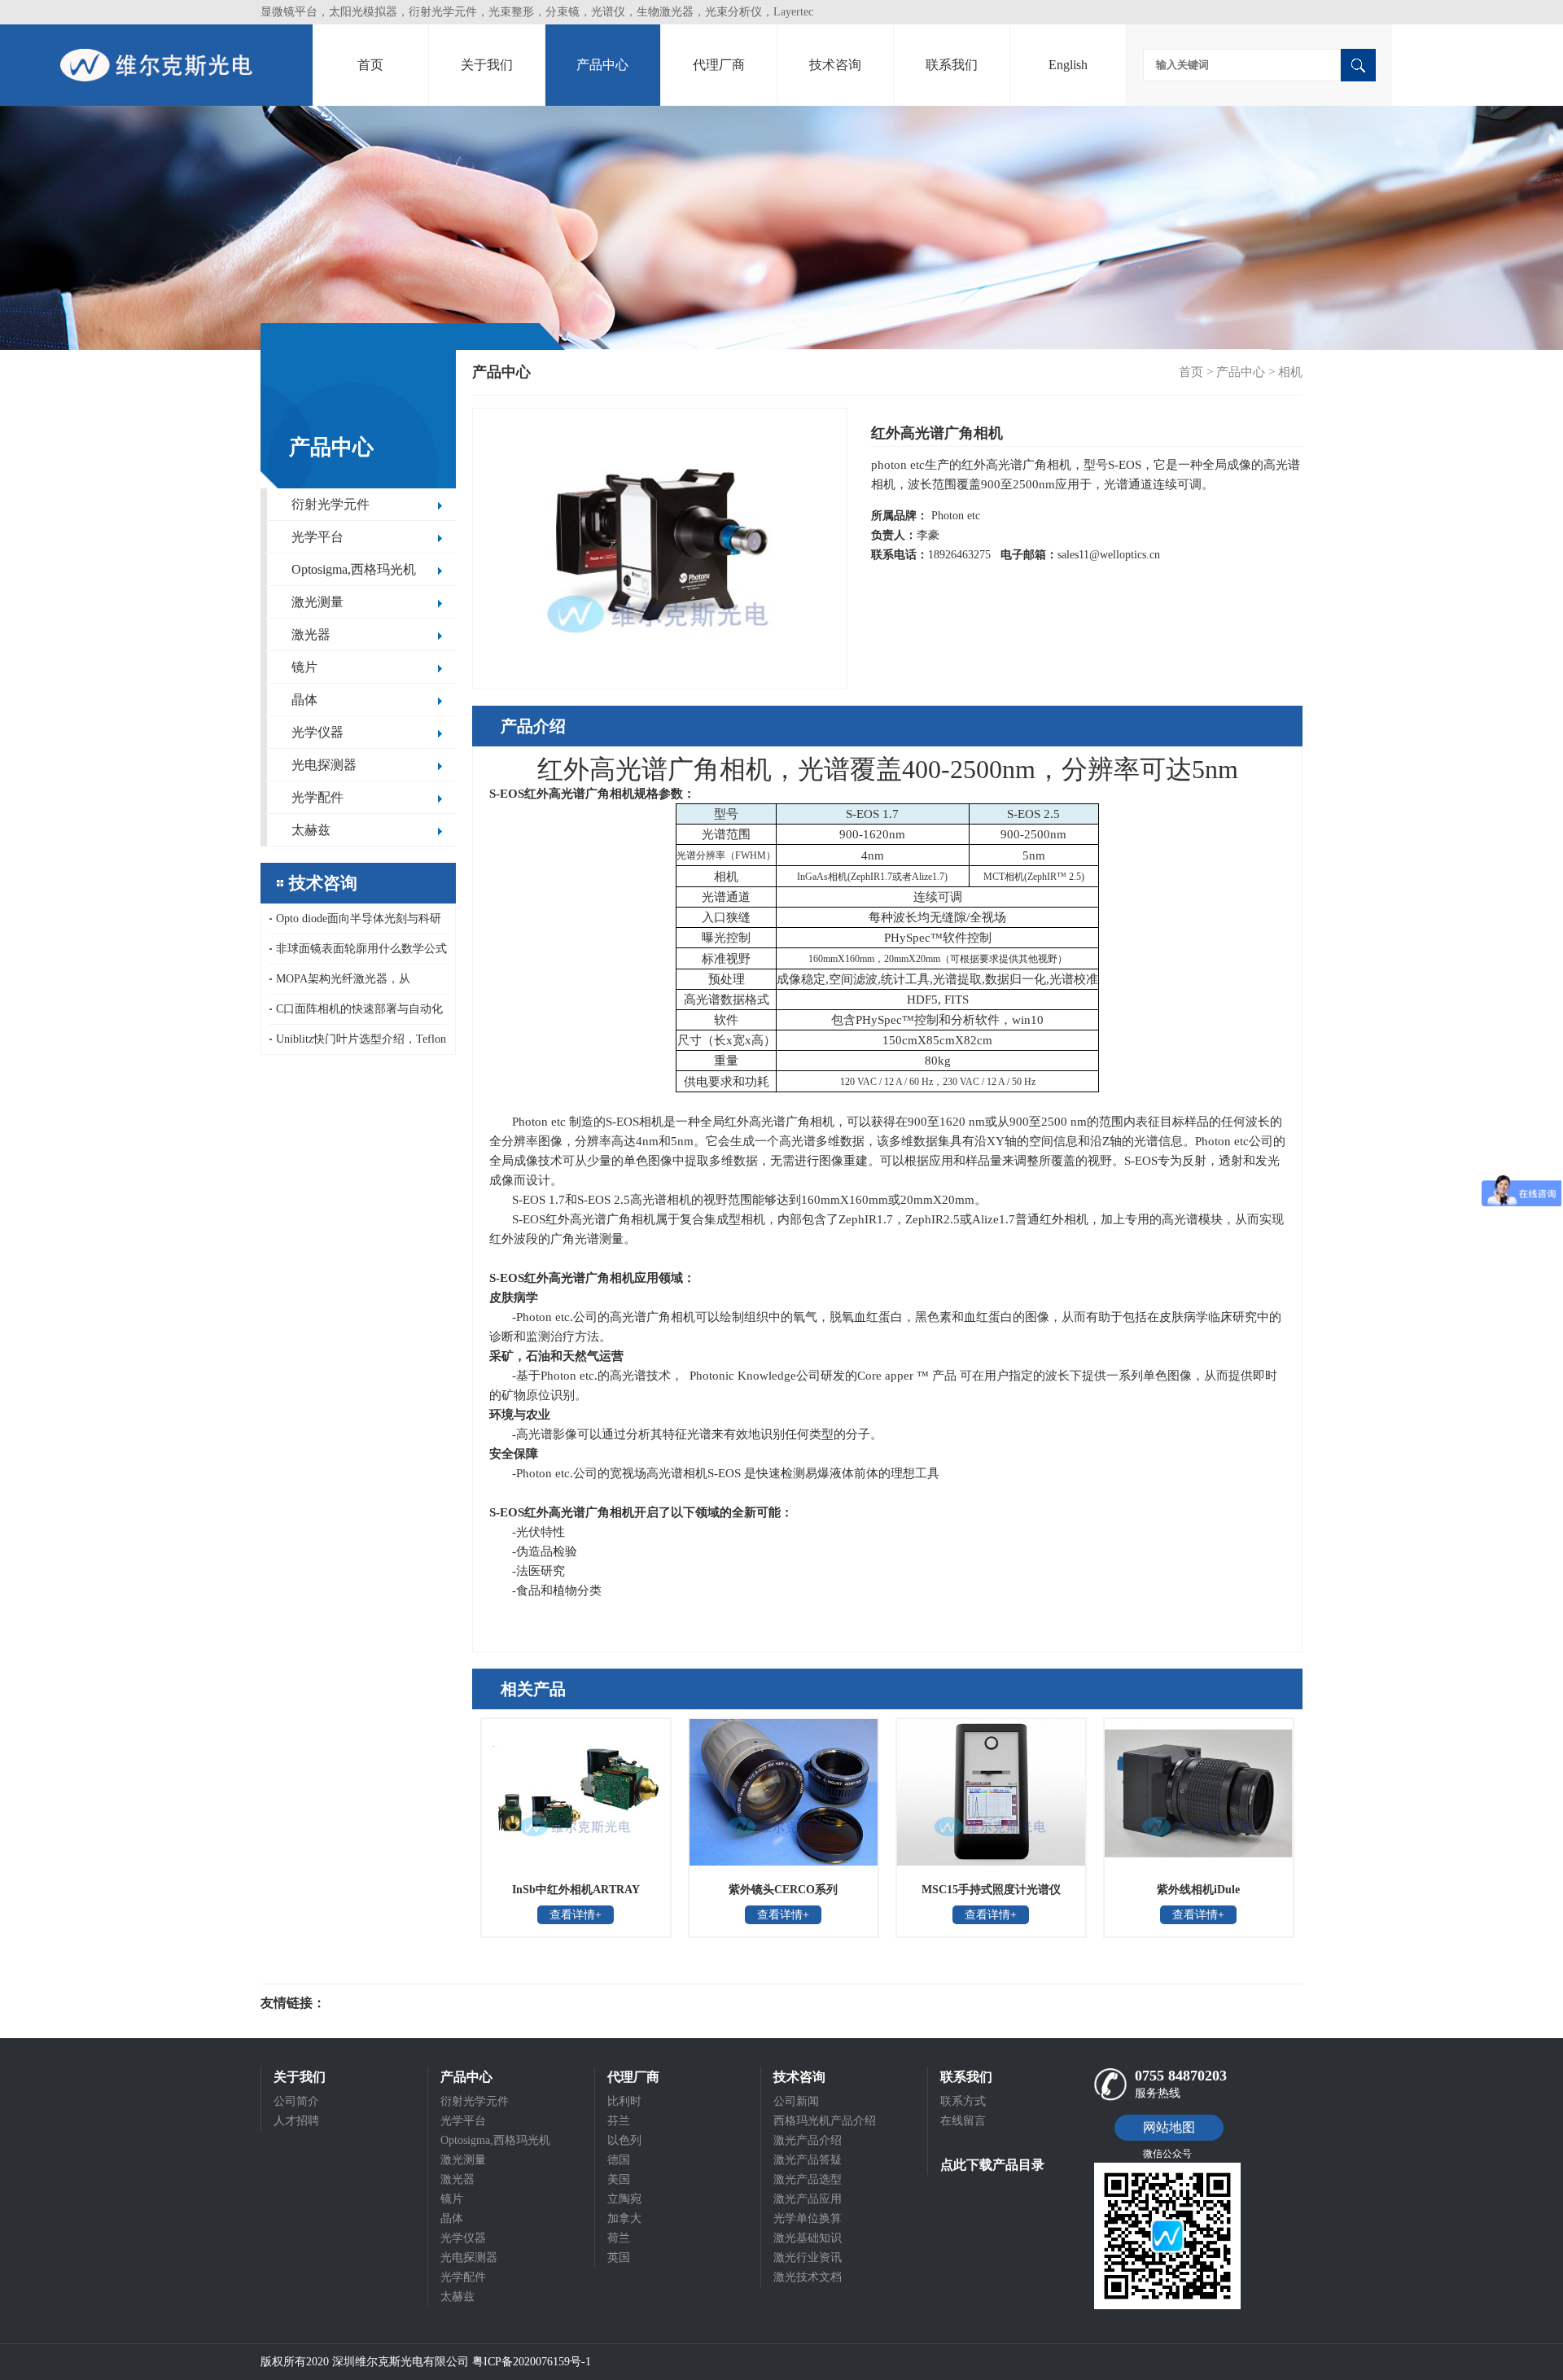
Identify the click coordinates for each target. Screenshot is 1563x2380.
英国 (619, 2257)
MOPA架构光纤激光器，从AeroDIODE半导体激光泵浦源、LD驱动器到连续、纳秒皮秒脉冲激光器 (358, 984)
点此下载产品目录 (992, 2165)
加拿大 (624, 2218)
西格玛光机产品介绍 (825, 2121)
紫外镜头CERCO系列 (783, 1890)
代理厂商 (719, 65)
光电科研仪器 (374, 2003)
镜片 (304, 667)
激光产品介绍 (808, 2140)
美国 (619, 2179)
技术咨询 (835, 65)
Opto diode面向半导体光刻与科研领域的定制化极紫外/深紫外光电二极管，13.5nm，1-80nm (357, 923)
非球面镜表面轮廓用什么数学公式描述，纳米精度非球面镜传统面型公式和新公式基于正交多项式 (358, 954)
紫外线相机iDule (1198, 1890)
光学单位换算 (808, 2218)
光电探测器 (324, 765)
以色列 (624, 2140)
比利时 (624, 2101)
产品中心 (602, 65)
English (1068, 65)
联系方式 (963, 2101)
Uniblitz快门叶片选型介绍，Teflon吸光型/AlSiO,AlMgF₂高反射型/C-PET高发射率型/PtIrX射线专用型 (358, 1043)
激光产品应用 (808, 2199)
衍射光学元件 (331, 504)
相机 (1290, 372)
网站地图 (1169, 2127)
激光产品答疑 (808, 2160)
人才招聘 (296, 2121)
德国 (619, 2160)
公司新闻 (796, 2101)
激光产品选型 (808, 2179)
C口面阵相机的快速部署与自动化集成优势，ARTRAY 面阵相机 (356, 1014)
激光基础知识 (808, 2238)
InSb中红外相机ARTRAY (576, 1890)
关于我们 (487, 65)
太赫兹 (311, 830)
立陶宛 (624, 2199)
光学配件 (317, 797)
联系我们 (952, 65)
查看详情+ (576, 1915)
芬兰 (619, 2121)
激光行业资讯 (808, 2257)
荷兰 (619, 2238)
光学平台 (317, 537)
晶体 (304, 700)
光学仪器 (317, 732)
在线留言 (963, 2121)
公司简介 (296, 2101)
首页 (370, 65)
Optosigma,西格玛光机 (354, 569)
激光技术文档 (808, 2277)
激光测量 (317, 602)
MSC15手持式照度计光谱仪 (991, 1890)
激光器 (311, 634)
